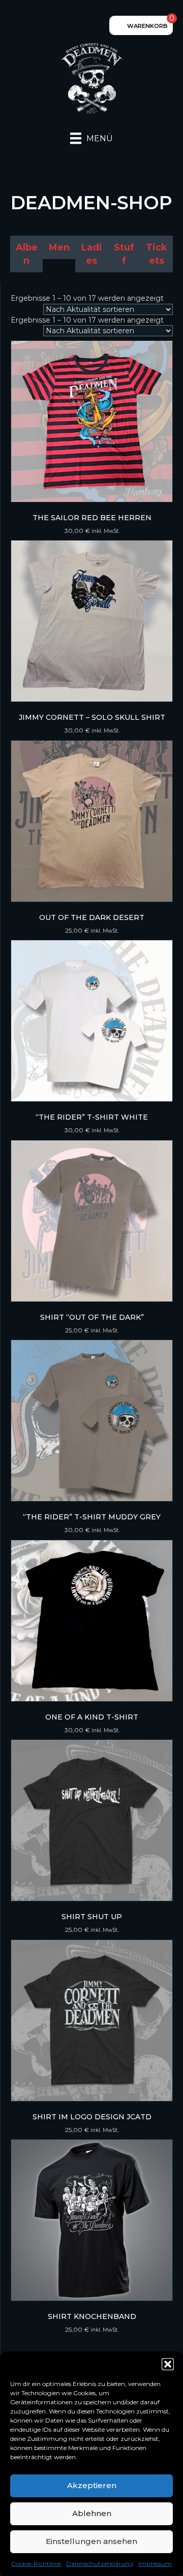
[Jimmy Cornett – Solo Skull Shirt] (92, 621)
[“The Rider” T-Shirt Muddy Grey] (92, 1421)
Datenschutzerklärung (100, 2564)
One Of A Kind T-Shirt (92, 1717)
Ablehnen (92, 2513)
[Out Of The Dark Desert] (92, 821)
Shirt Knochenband (92, 2316)
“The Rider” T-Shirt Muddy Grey (92, 1517)
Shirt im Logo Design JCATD (92, 2117)
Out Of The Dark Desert (92, 917)
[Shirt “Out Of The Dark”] (92, 1221)
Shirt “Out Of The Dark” (92, 1317)
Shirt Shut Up (92, 1917)
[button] (168, 2364)
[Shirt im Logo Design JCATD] (92, 2021)
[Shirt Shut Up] (92, 1820)
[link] (26, 254)
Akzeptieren (92, 2485)
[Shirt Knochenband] (92, 2220)
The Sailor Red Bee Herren (92, 518)
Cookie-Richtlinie (36, 2564)
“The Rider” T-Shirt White (92, 1117)
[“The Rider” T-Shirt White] (92, 1021)
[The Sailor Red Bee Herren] (92, 421)
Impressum (155, 2564)
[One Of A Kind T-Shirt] (92, 1621)
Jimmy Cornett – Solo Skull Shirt (92, 717)
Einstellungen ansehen (91, 2541)
